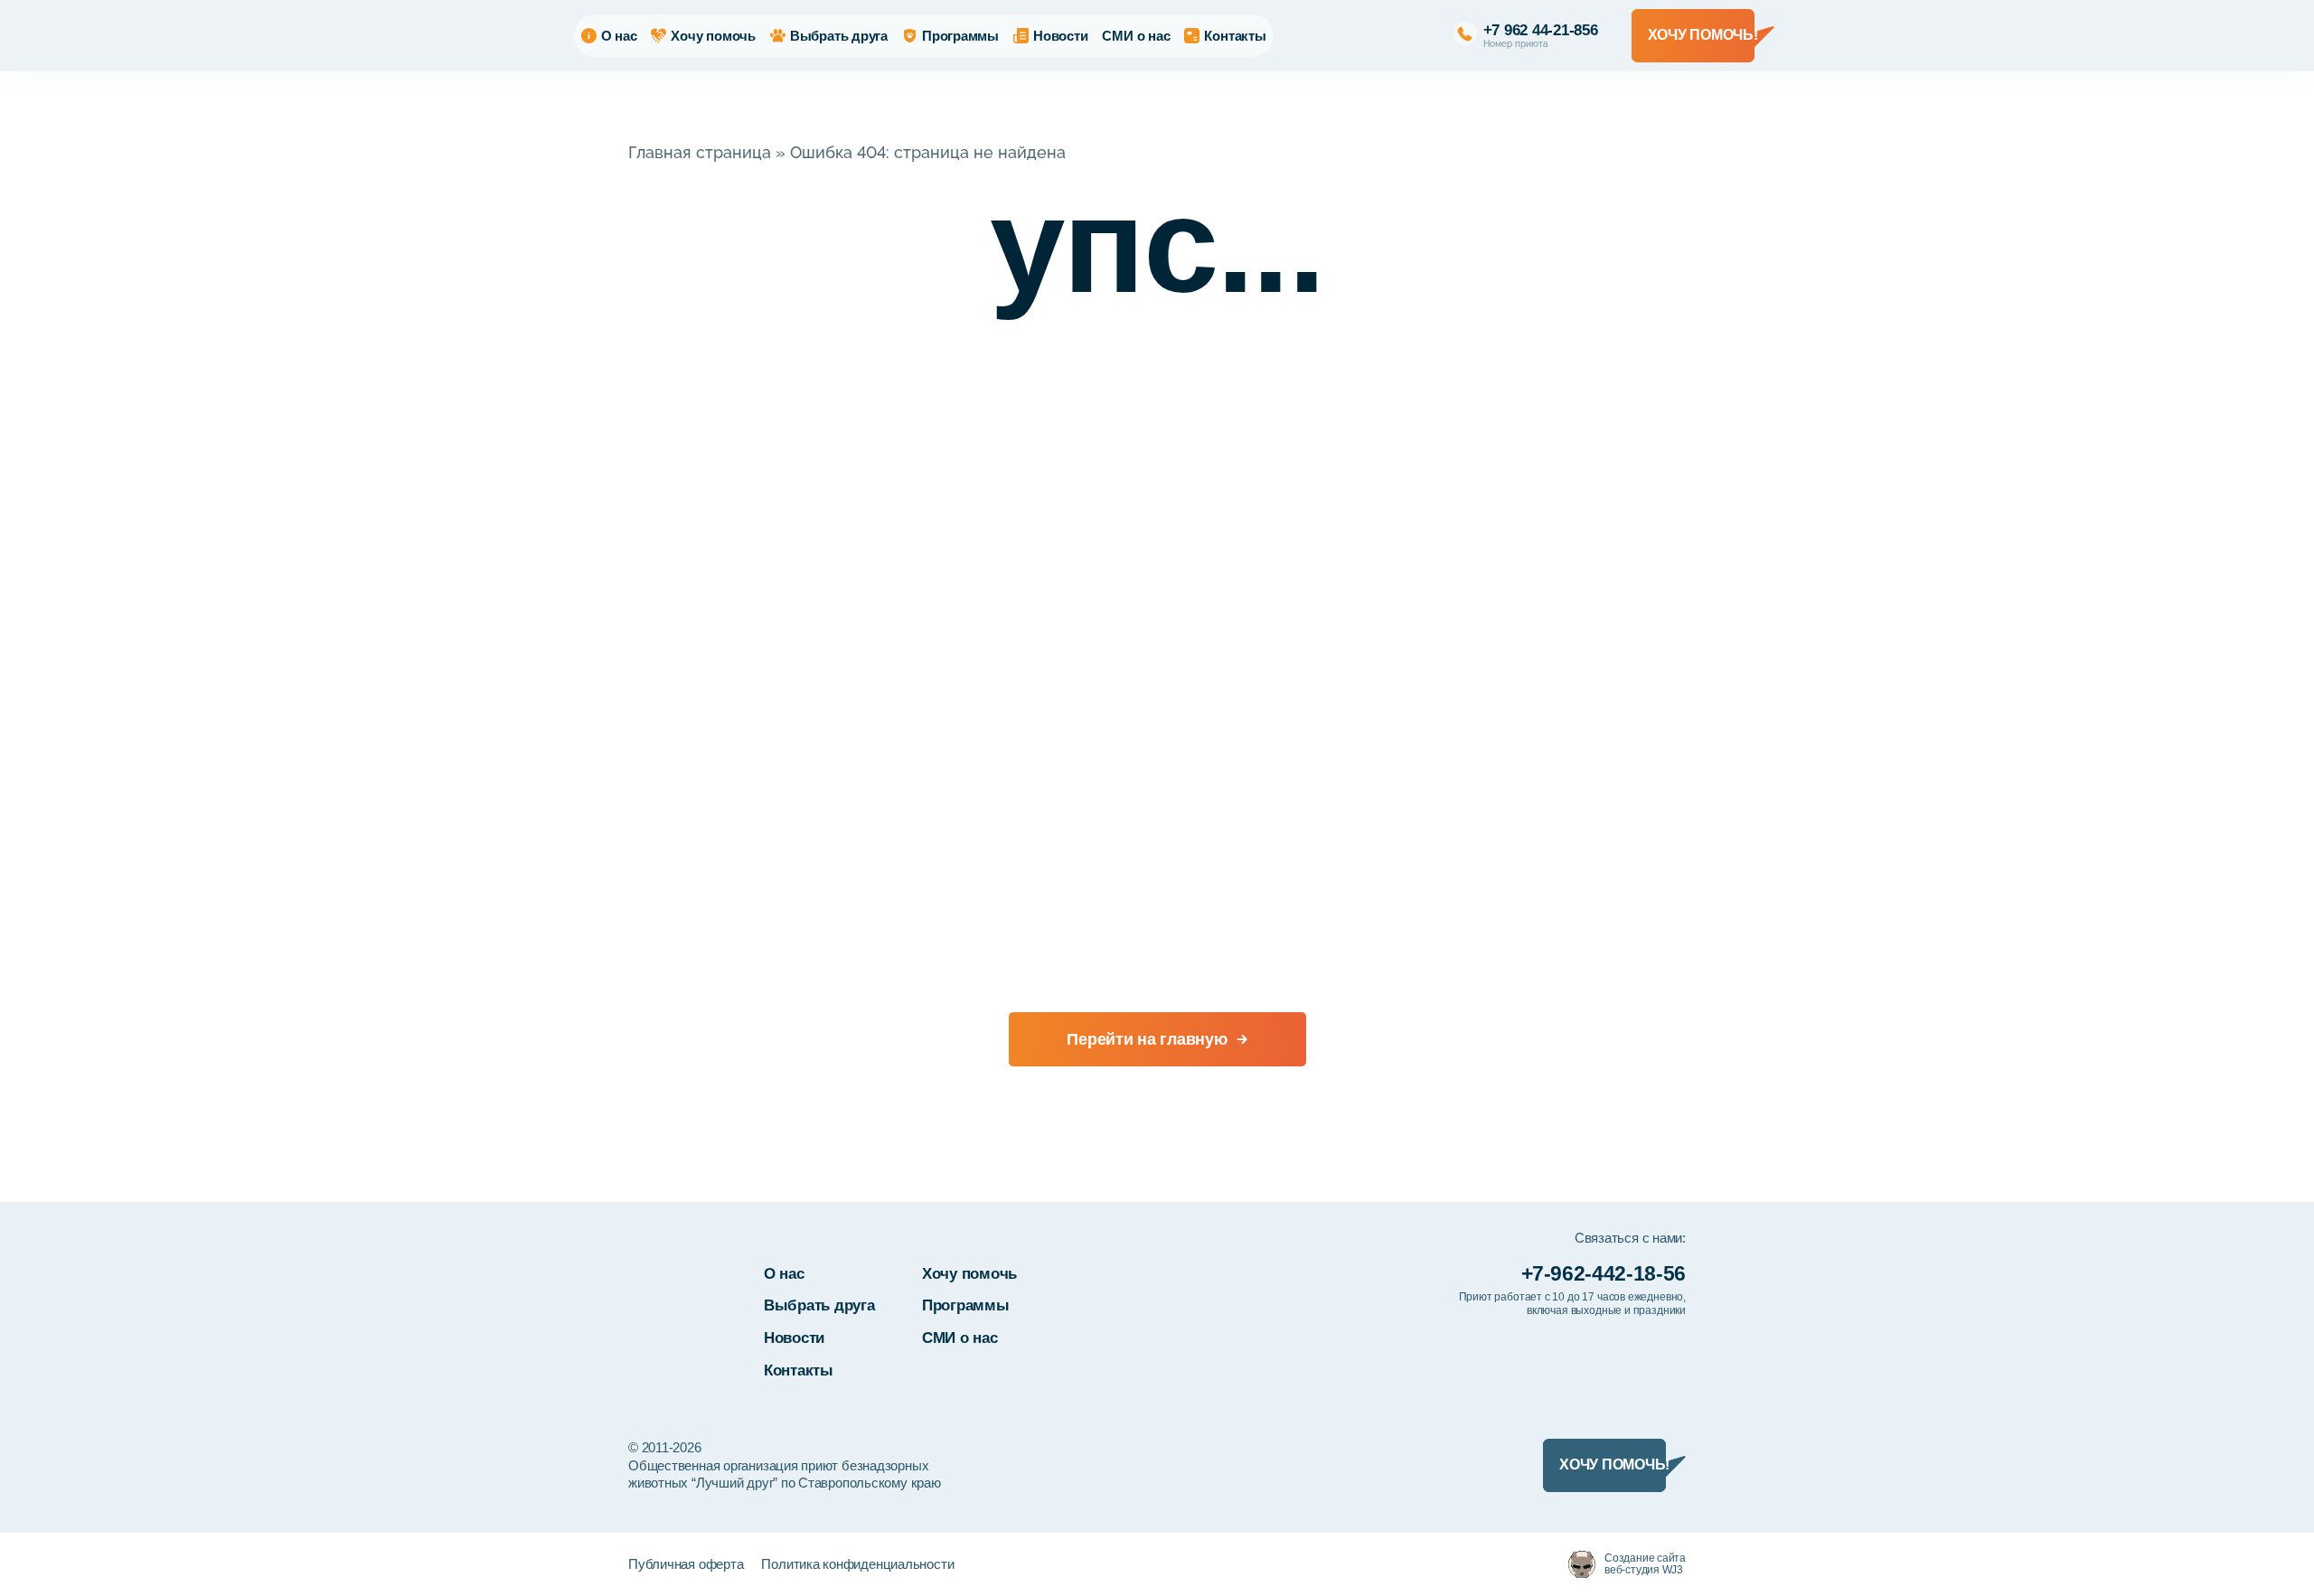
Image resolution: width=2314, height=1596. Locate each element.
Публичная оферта (686, 1564)
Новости (1060, 36)
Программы (960, 36)
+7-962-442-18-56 (1604, 1273)
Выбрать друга (839, 36)
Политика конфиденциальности (857, 1564)
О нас (619, 36)
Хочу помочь (713, 36)
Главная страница (700, 152)
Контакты (1235, 36)
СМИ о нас (1136, 36)
